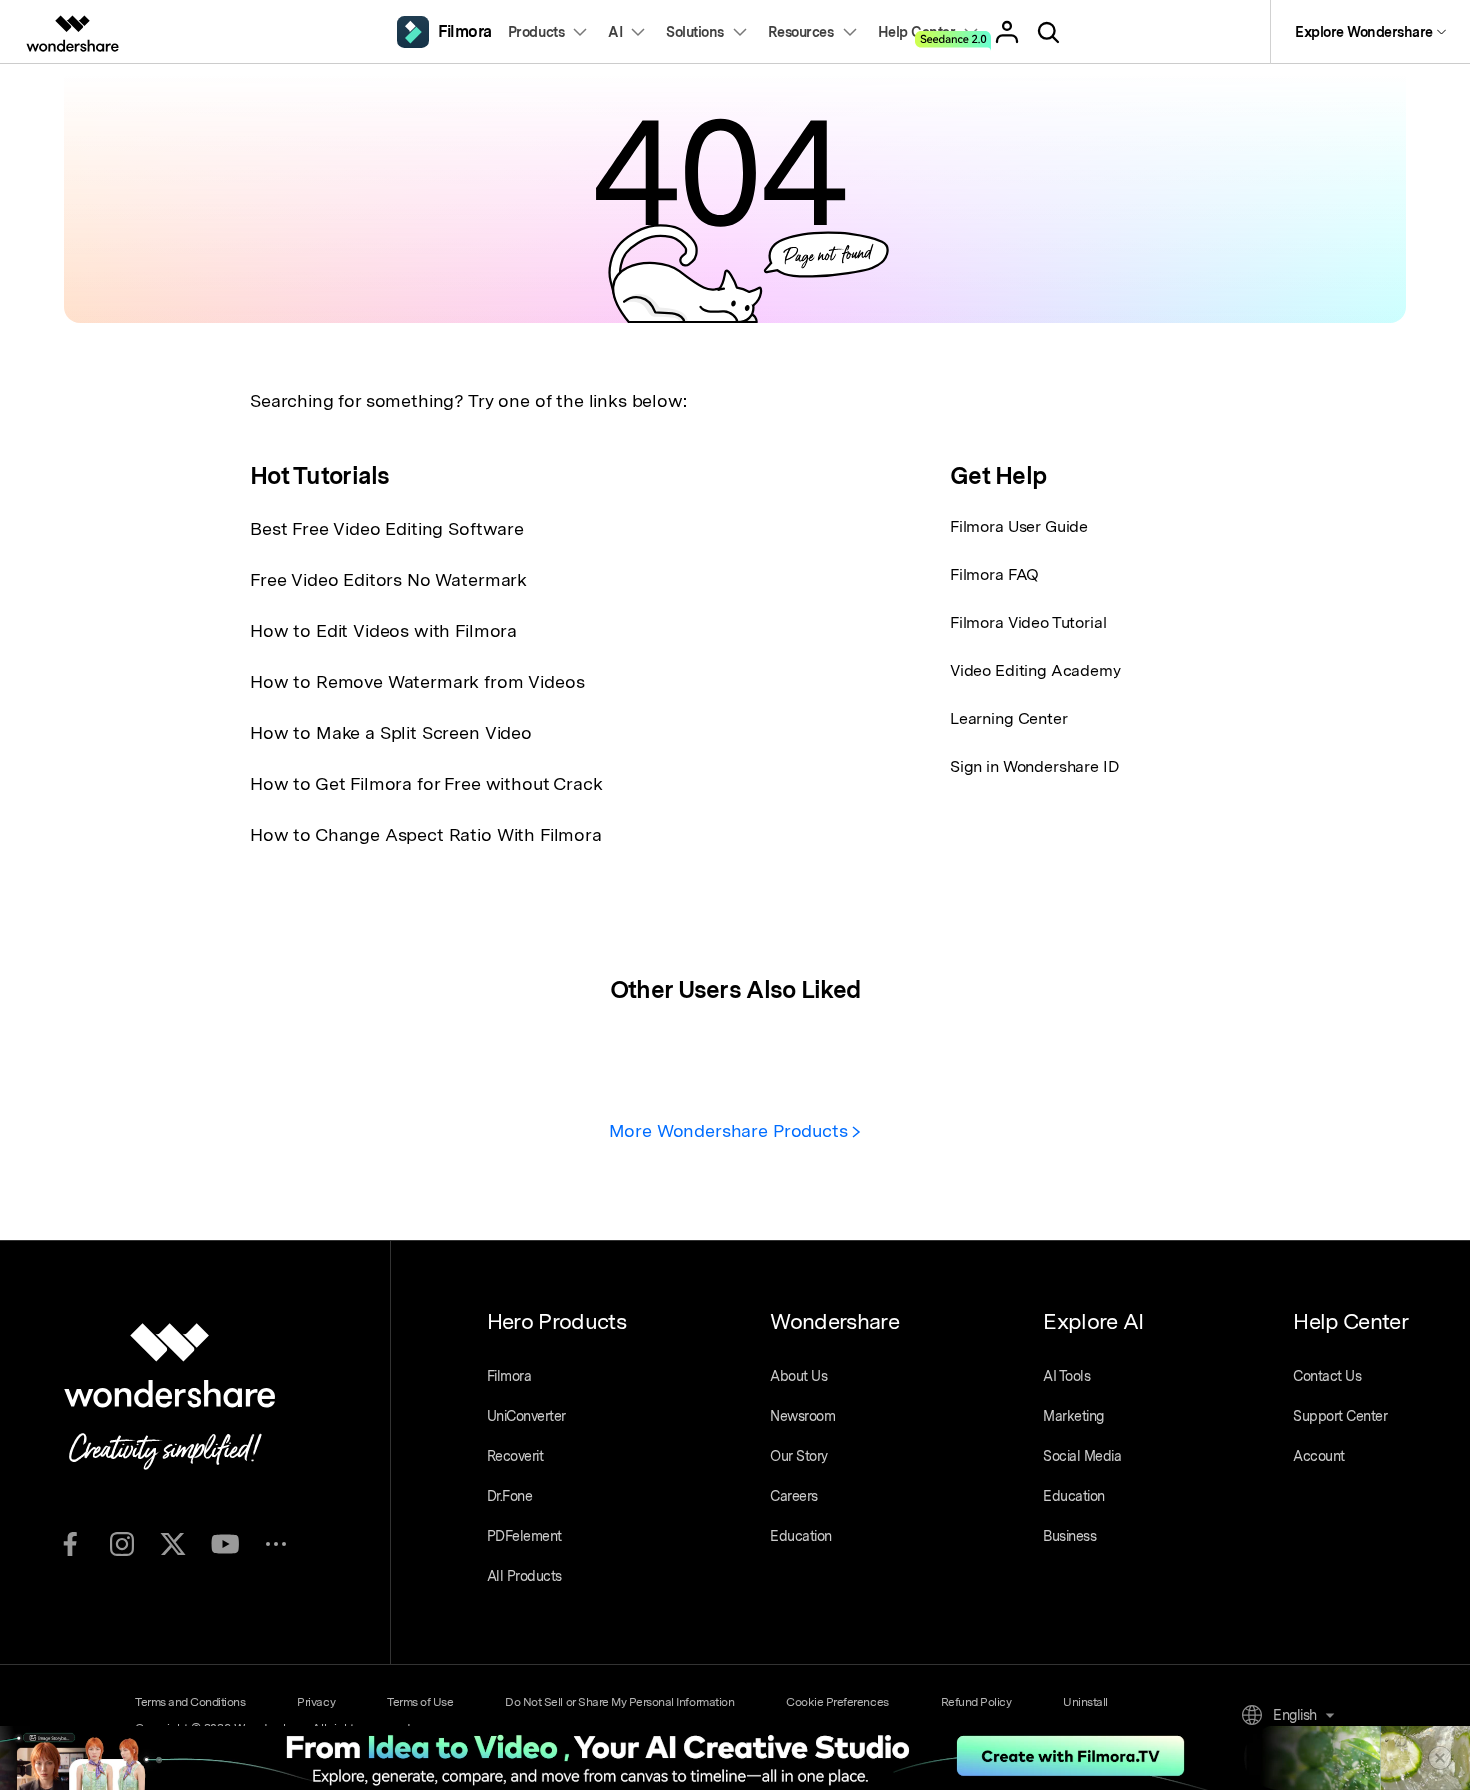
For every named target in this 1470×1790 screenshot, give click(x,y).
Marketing (1073, 1416)
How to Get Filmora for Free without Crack (426, 783)
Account (1319, 1456)
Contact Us (1327, 1376)
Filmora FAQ (994, 574)
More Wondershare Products (731, 1130)
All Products (524, 1576)
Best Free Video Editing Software (387, 528)
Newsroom (802, 1416)
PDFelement (524, 1536)
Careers (794, 1496)
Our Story (799, 1456)
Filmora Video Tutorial (1028, 622)
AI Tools (1066, 1376)
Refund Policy (976, 1702)
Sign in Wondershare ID (1034, 766)
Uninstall (1085, 1702)
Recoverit (515, 1456)
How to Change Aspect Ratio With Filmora (426, 834)
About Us (798, 1376)
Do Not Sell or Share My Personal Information (619, 1702)
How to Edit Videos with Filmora (383, 630)
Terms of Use (420, 1702)
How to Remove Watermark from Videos (417, 681)
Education (801, 1536)
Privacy (316, 1702)
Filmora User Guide (1019, 526)
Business (1069, 1536)
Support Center (1340, 1416)
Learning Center (1009, 718)
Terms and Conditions (190, 1702)
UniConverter (526, 1416)
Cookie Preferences (837, 1702)
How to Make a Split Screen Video (391, 732)
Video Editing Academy (1035, 670)
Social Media (1082, 1456)
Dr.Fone (510, 1496)
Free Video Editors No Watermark (388, 579)
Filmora (509, 1376)
